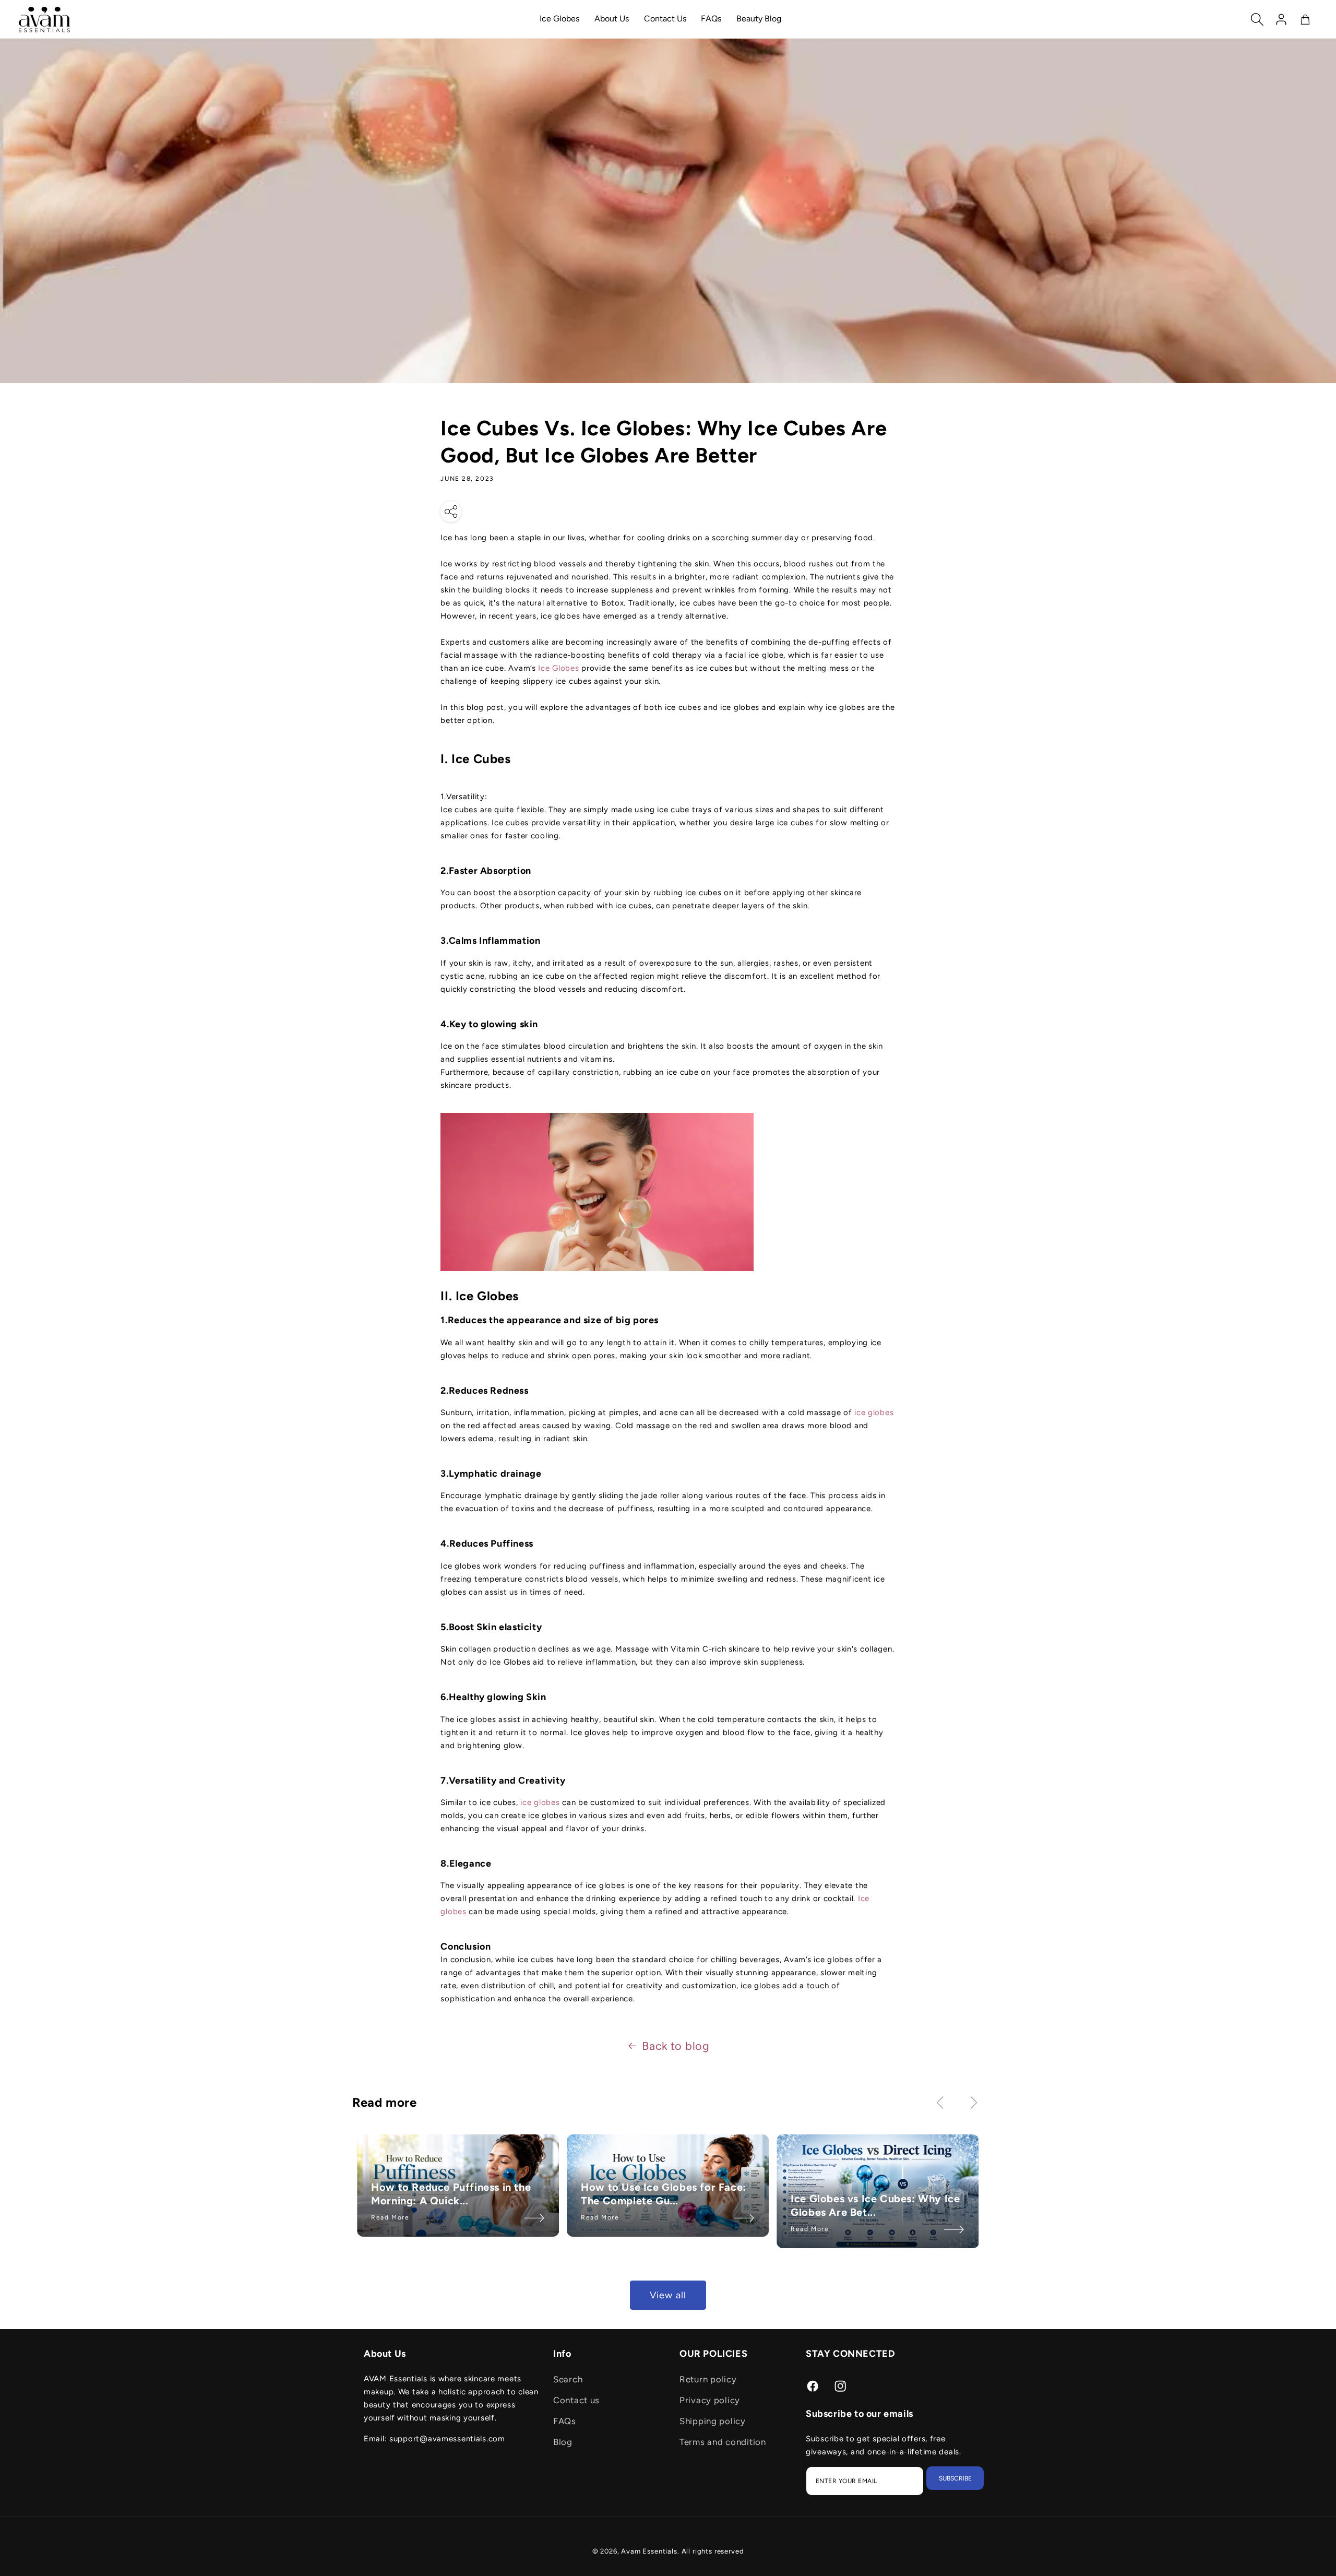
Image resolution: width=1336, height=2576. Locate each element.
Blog (563, 2442)
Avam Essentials (649, 2551)
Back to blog (676, 2046)
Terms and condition (723, 2442)
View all (668, 2295)
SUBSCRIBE (955, 2478)
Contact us (576, 2400)
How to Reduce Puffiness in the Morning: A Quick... (451, 2194)
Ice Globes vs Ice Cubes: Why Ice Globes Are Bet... (876, 2206)
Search (568, 2379)
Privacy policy (710, 2400)
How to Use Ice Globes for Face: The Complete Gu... (664, 2194)
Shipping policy (713, 2421)
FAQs (565, 2421)
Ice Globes (558, 668)
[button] (1257, 19)
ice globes (874, 1412)
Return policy (708, 2379)
